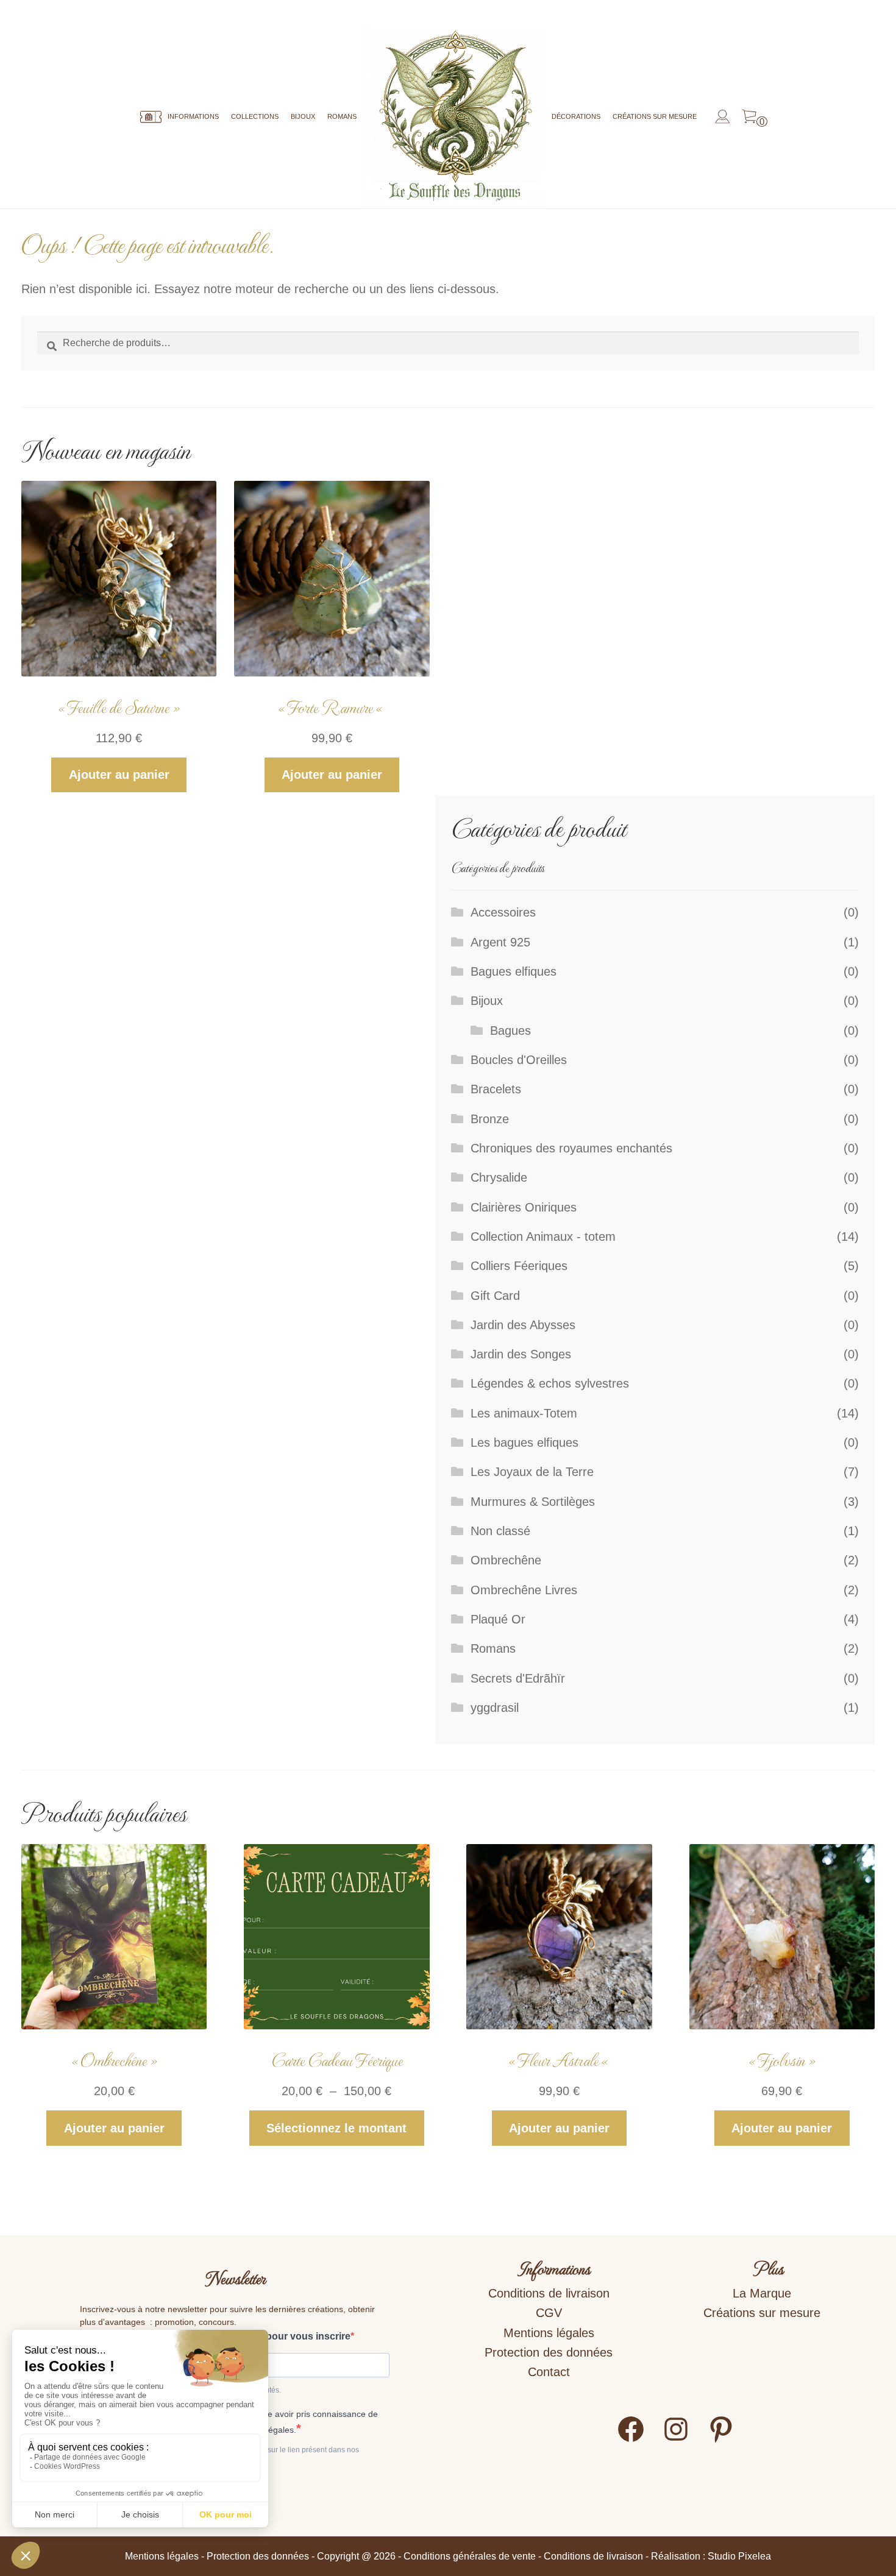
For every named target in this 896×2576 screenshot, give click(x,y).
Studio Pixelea (739, 2556)
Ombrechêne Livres (524, 1590)
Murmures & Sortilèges (533, 1502)
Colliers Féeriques (519, 1266)
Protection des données (549, 2352)
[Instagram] (676, 2440)
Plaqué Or (498, 1619)
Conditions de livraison (549, 2293)
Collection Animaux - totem (543, 1237)
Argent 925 (500, 942)
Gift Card (495, 1296)
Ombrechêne (506, 1560)
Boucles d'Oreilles (519, 1060)
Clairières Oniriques (524, 1207)
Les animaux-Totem (524, 1413)
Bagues (510, 1031)
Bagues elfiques (514, 971)
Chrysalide (499, 1177)
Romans (342, 116)
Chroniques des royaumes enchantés (571, 1148)
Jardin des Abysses (523, 1325)
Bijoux (303, 116)
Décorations (576, 116)
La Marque (762, 2293)
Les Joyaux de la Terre (532, 1472)
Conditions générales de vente (470, 2556)
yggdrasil (495, 1708)
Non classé (500, 1531)
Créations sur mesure (655, 116)
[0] (749, 117)
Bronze (490, 1119)
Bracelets (496, 1089)
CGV (549, 2313)
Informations (193, 116)
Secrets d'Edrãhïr (518, 1678)
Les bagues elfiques (524, 1442)
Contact (549, 2372)
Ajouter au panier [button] (119, 775)
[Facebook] (631, 2440)
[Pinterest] (721, 2440)
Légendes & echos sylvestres (550, 1383)
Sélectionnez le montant (336, 2128)
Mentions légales (549, 2333)
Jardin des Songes (521, 1354)
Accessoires (503, 912)
